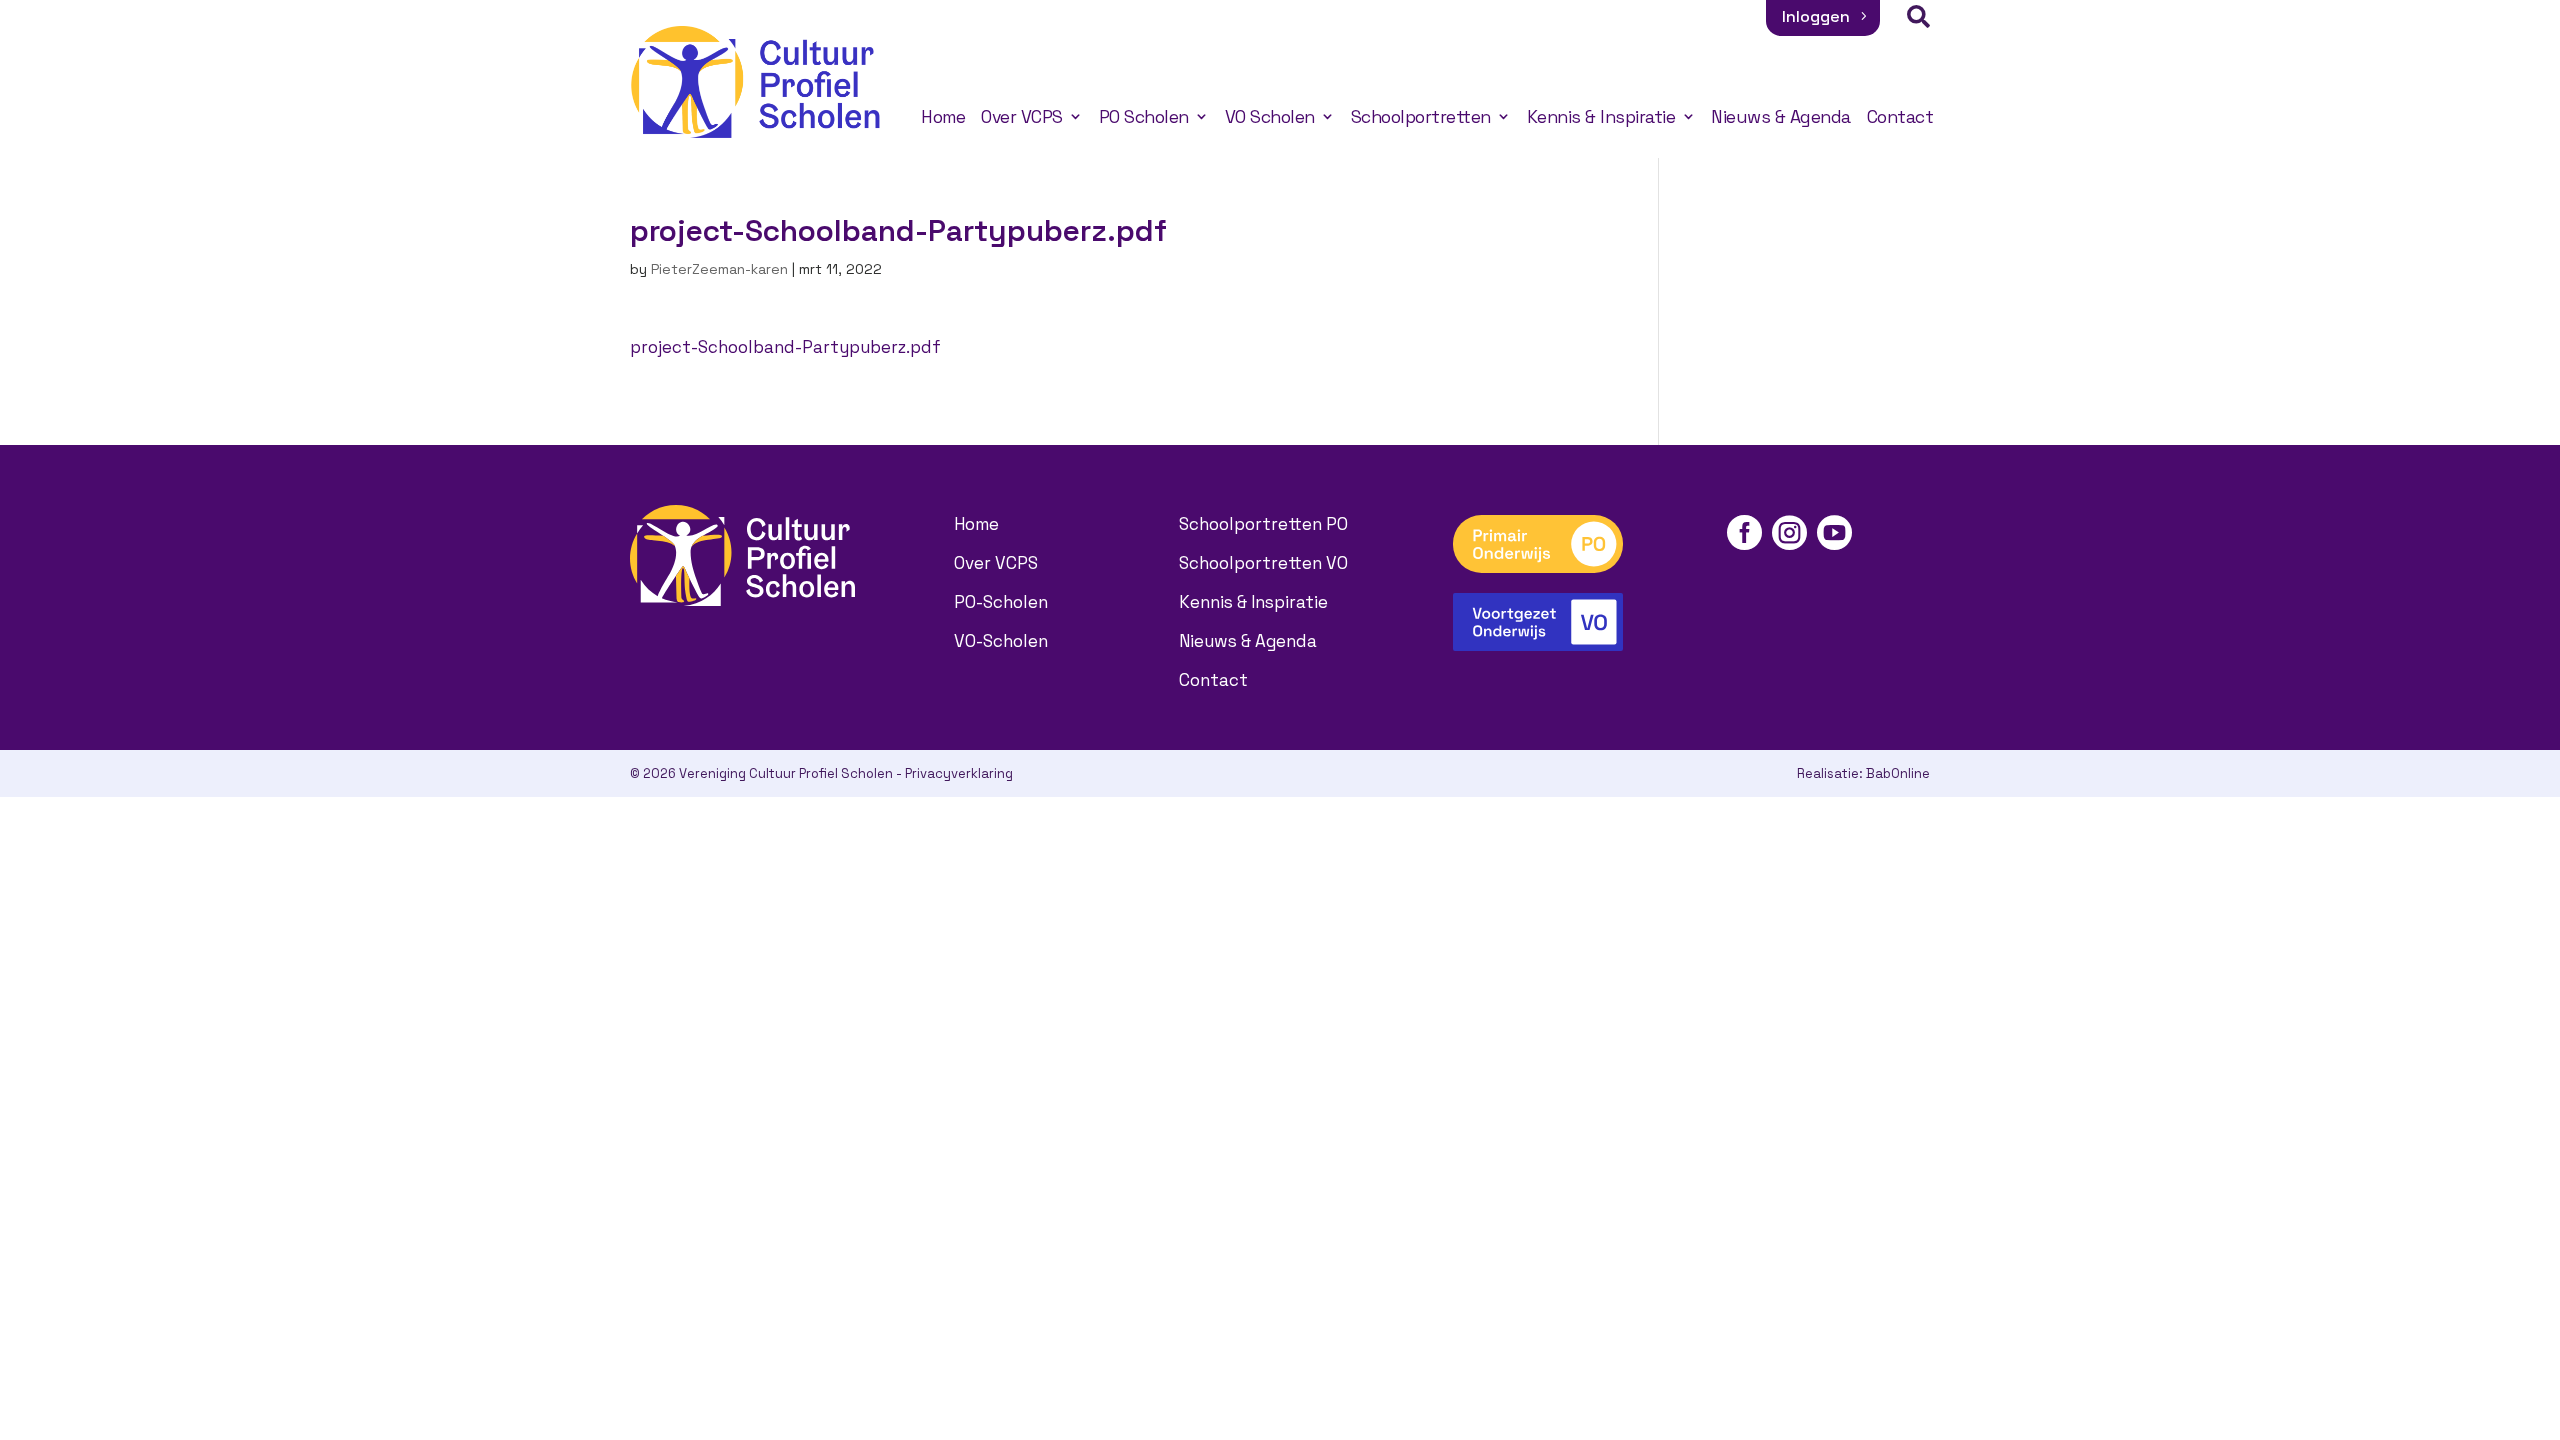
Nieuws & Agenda (1781, 117)
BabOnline (1898, 773)
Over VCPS (1022, 117)
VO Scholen (1270, 117)
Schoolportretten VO (1263, 563)
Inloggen (1816, 16)
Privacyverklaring (959, 773)
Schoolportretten (1421, 117)
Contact (1900, 117)
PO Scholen (1144, 117)
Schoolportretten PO (1263, 524)
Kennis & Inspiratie (1601, 117)
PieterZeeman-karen (719, 269)
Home (943, 117)
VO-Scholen (1001, 641)
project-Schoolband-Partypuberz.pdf (785, 347)
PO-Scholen (1001, 602)
